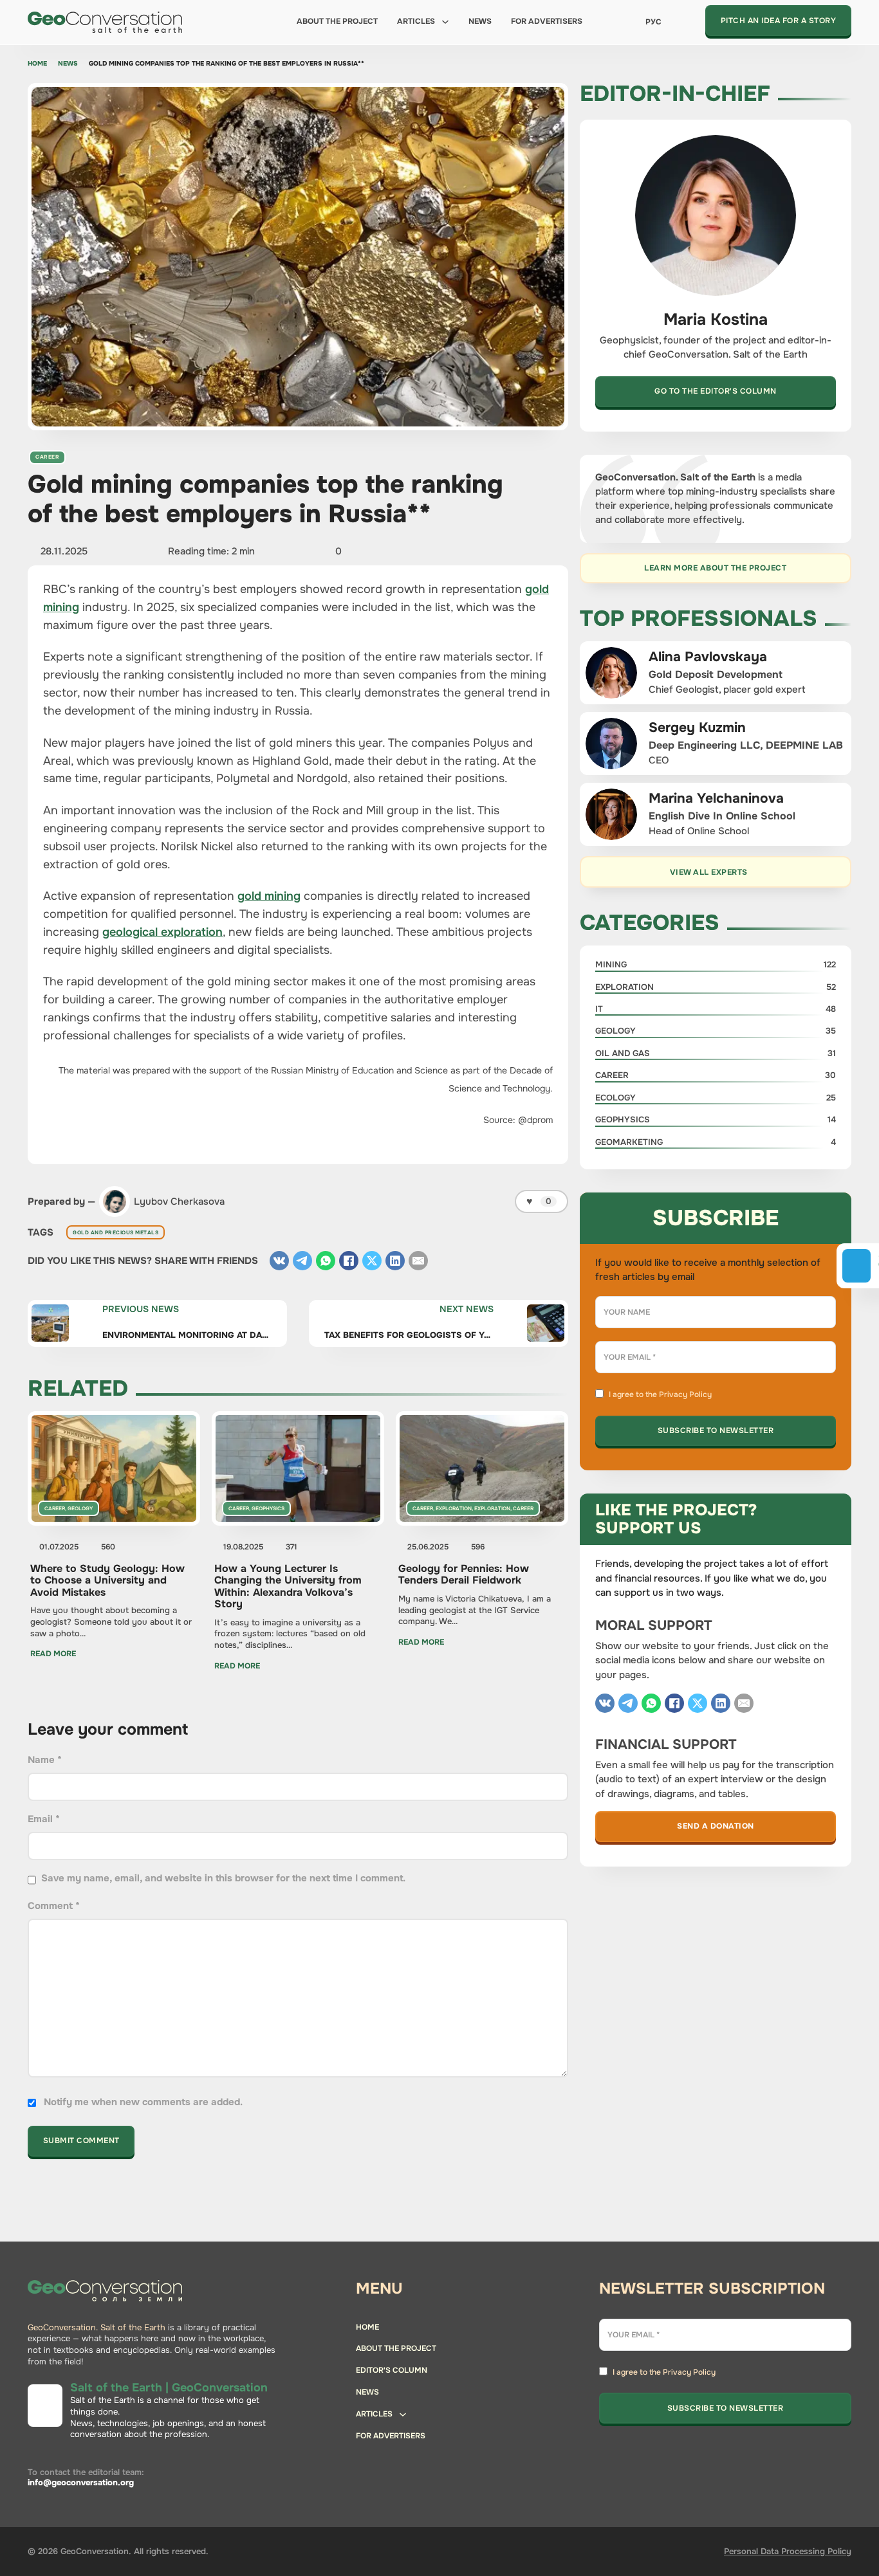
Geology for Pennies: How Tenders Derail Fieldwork (464, 1574)
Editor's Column (392, 2370)
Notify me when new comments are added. (143, 2102)
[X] (372, 1261)
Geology (80, 1508)
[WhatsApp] (326, 1261)
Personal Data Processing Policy (788, 2551)
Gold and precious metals (116, 1232)
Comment (54, 1906)
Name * (45, 1760)
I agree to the (660, 1394)
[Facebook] (349, 1261)
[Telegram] (302, 1261)
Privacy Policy (685, 1394)
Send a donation (716, 1826)
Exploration (454, 1508)
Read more (53, 1654)
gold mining (269, 896)
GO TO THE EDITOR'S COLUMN (716, 391)
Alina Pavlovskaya (708, 657)
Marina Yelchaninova (716, 798)
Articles (416, 21)
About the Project (337, 21)
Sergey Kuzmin (697, 727)
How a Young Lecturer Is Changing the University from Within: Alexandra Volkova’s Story (288, 1586)
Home (37, 64)
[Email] (418, 1261)
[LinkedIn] (395, 1261)
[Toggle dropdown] (445, 22)
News (480, 21)
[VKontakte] (279, 1261)
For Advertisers (547, 21)
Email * (44, 1819)
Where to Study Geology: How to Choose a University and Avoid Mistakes (107, 1580)
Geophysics (268, 1508)
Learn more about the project (715, 568)
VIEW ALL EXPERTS (709, 872)
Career (47, 457)
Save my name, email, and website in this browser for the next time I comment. (223, 1878)
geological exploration (162, 932)
